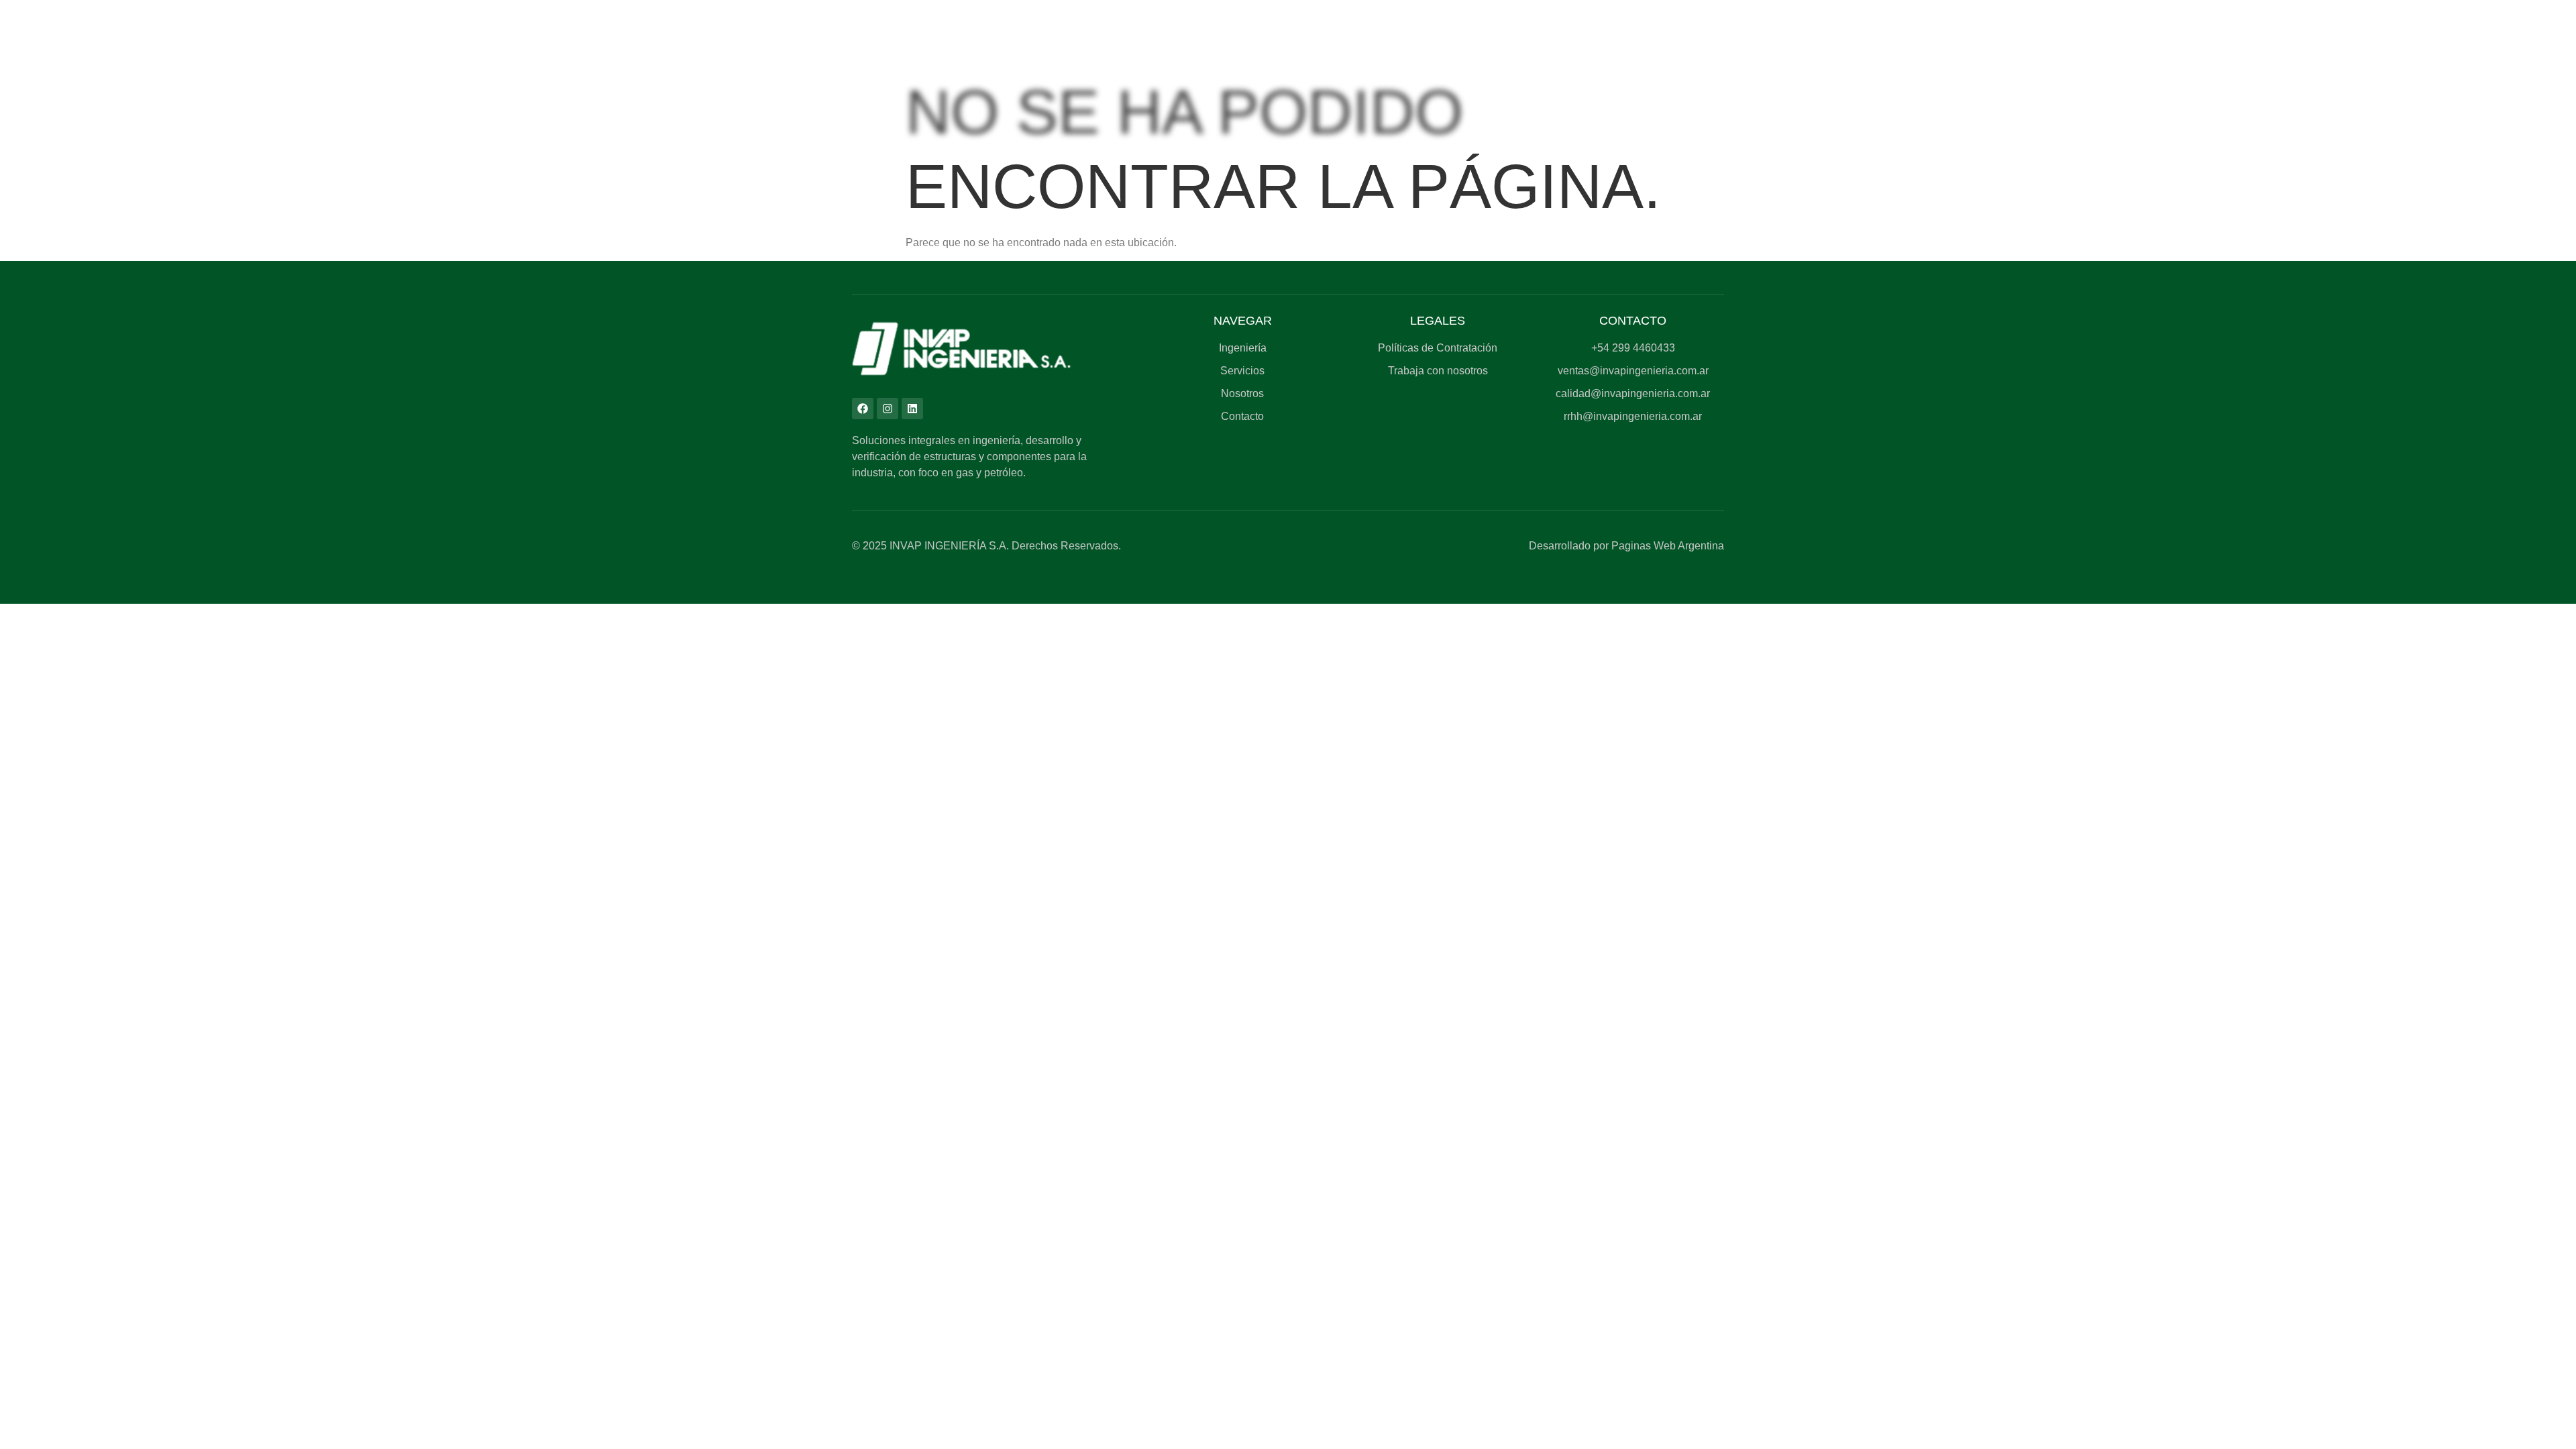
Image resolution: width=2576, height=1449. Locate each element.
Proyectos (1141, 75)
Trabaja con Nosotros (1721, 75)
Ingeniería (604, 75)
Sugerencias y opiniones (2071, 75)
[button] (871, 75)
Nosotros (1409, 75)
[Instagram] (888, 409)
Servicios (868, 75)
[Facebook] (863, 409)
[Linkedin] (912, 409)
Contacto (2380, 75)
